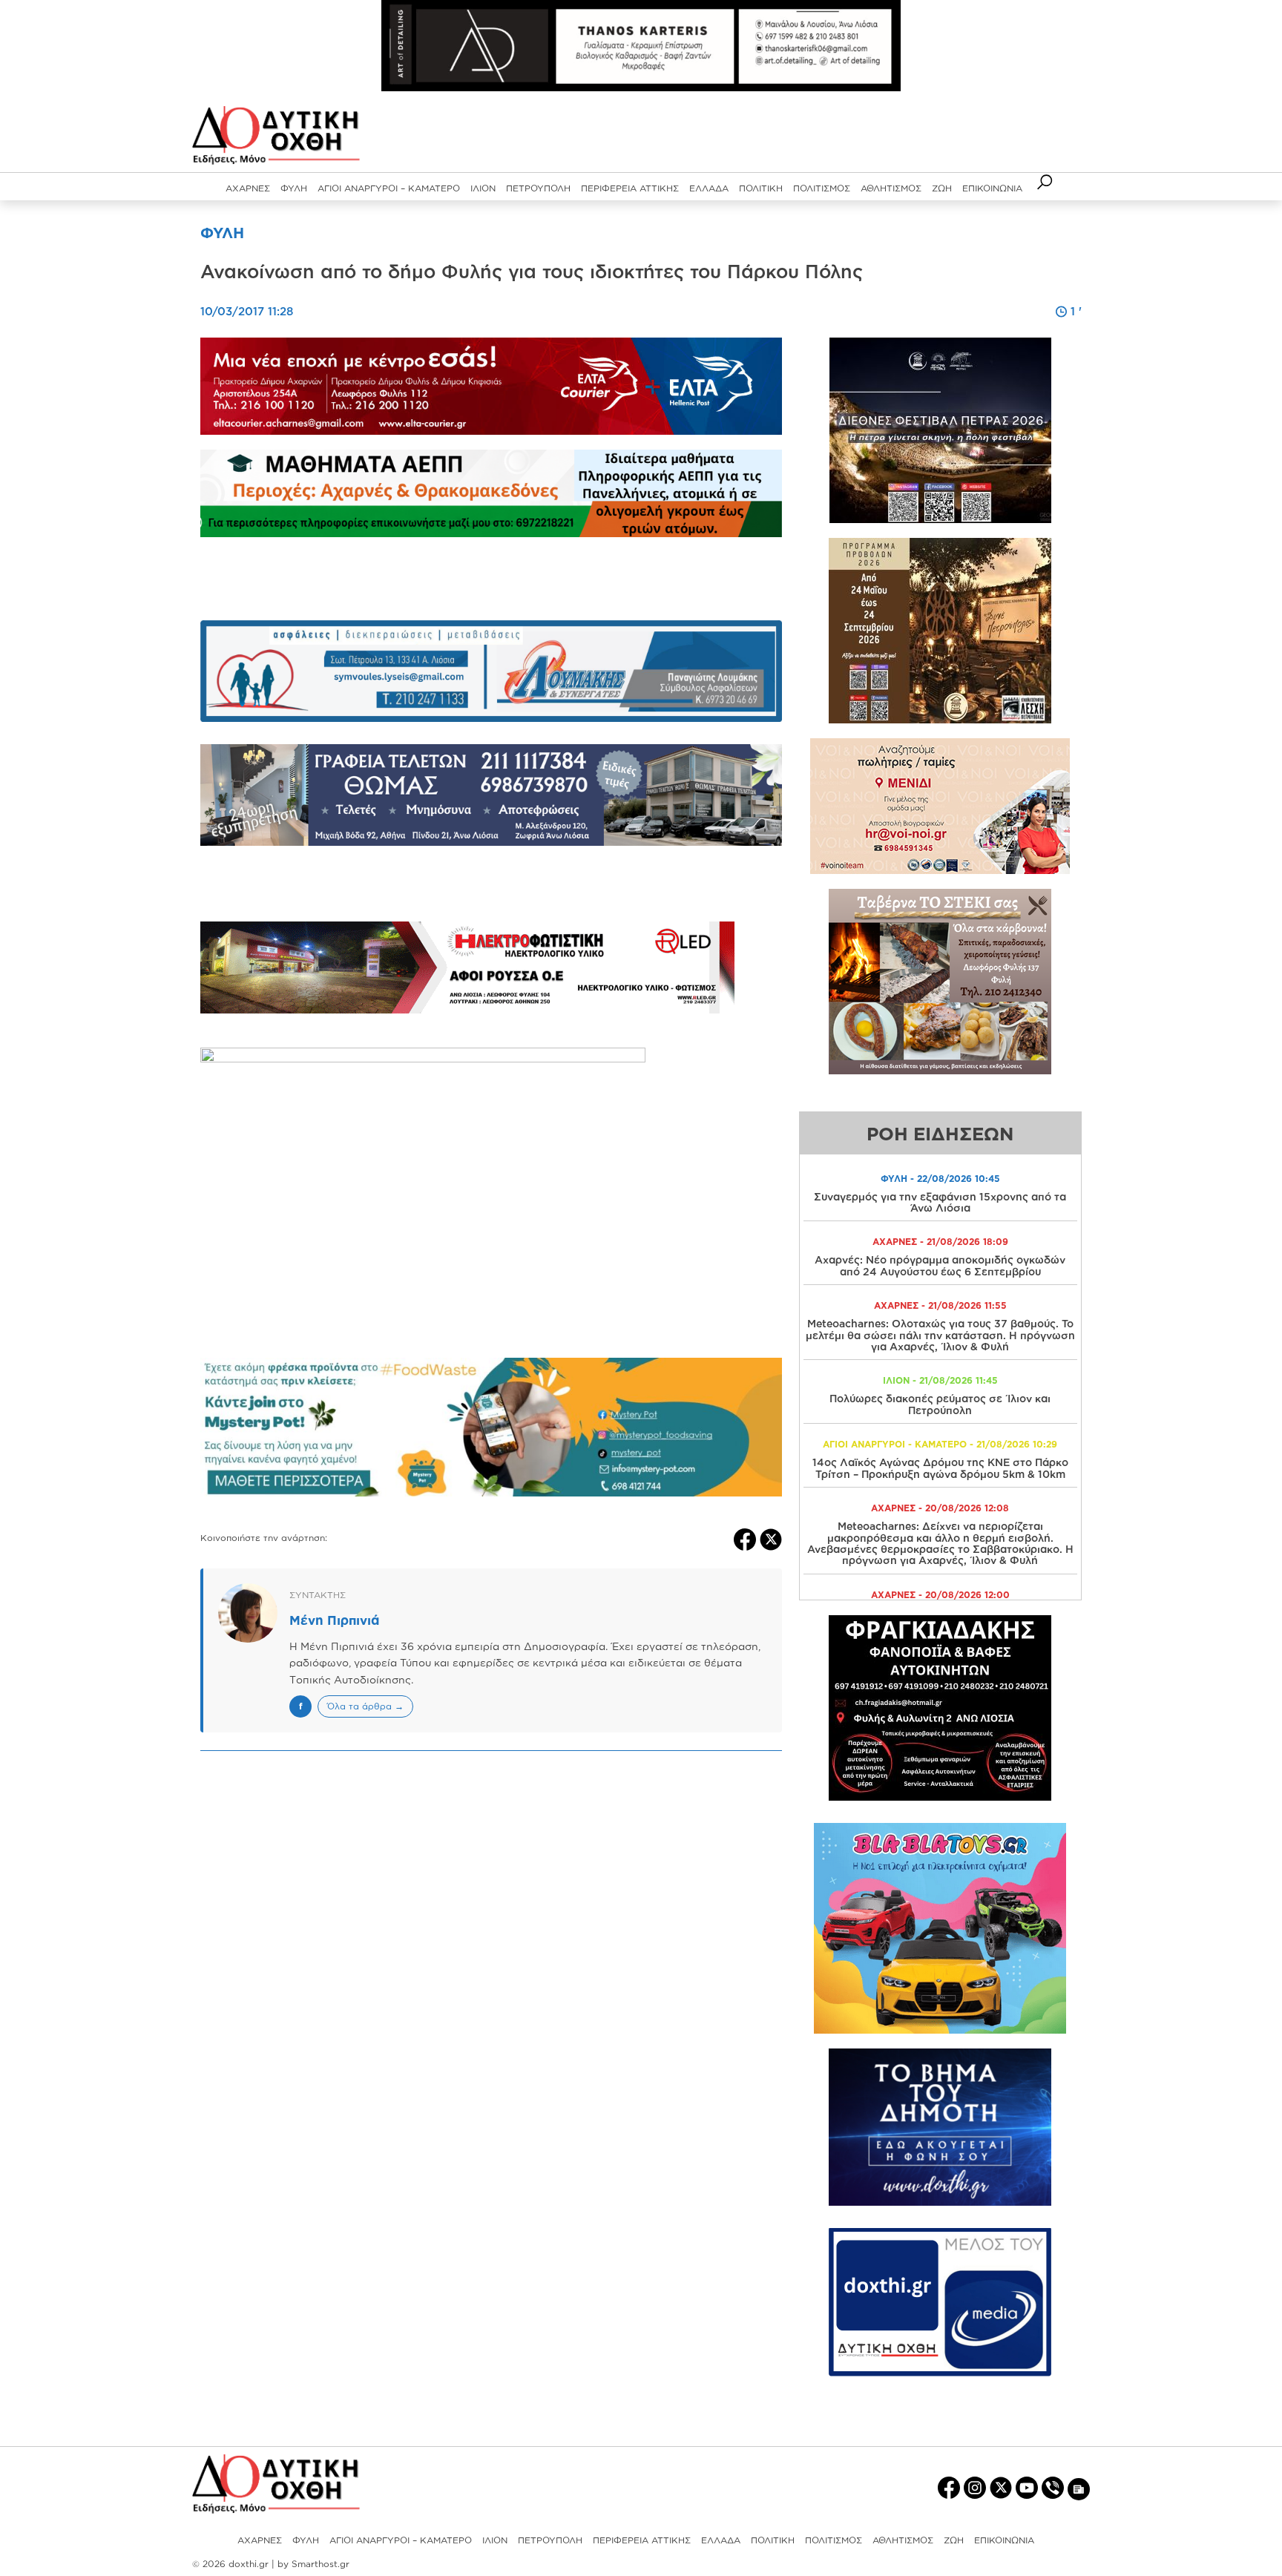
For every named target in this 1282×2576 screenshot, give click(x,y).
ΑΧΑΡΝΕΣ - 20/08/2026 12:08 (940, 1508)
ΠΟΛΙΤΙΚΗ (761, 188)
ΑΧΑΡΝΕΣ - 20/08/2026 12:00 (940, 1595)
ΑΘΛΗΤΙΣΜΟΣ (891, 188)
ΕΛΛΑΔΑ (709, 188)
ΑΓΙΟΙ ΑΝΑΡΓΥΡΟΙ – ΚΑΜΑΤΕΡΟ (389, 188)
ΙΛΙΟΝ (483, 188)
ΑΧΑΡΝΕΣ (248, 188)
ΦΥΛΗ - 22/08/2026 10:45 (940, 1179)
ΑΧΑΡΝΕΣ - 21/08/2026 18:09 (940, 1242)
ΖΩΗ (942, 188)
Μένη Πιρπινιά (334, 1620)
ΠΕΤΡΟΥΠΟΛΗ (538, 188)
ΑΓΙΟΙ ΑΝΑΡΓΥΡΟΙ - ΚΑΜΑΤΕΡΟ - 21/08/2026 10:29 (940, 1444)
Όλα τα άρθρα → (365, 1706)
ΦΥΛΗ (294, 188)
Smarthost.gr (320, 2564)
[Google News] (1079, 2488)
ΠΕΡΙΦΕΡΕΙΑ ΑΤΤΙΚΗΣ (630, 188)
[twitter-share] (771, 1538)
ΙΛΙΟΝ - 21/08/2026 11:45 (940, 1380)
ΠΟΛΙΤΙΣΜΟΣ (822, 188)
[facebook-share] (747, 1538)
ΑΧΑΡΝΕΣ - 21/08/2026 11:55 (940, 1305)
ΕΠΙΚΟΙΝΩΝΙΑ (992, 188)
